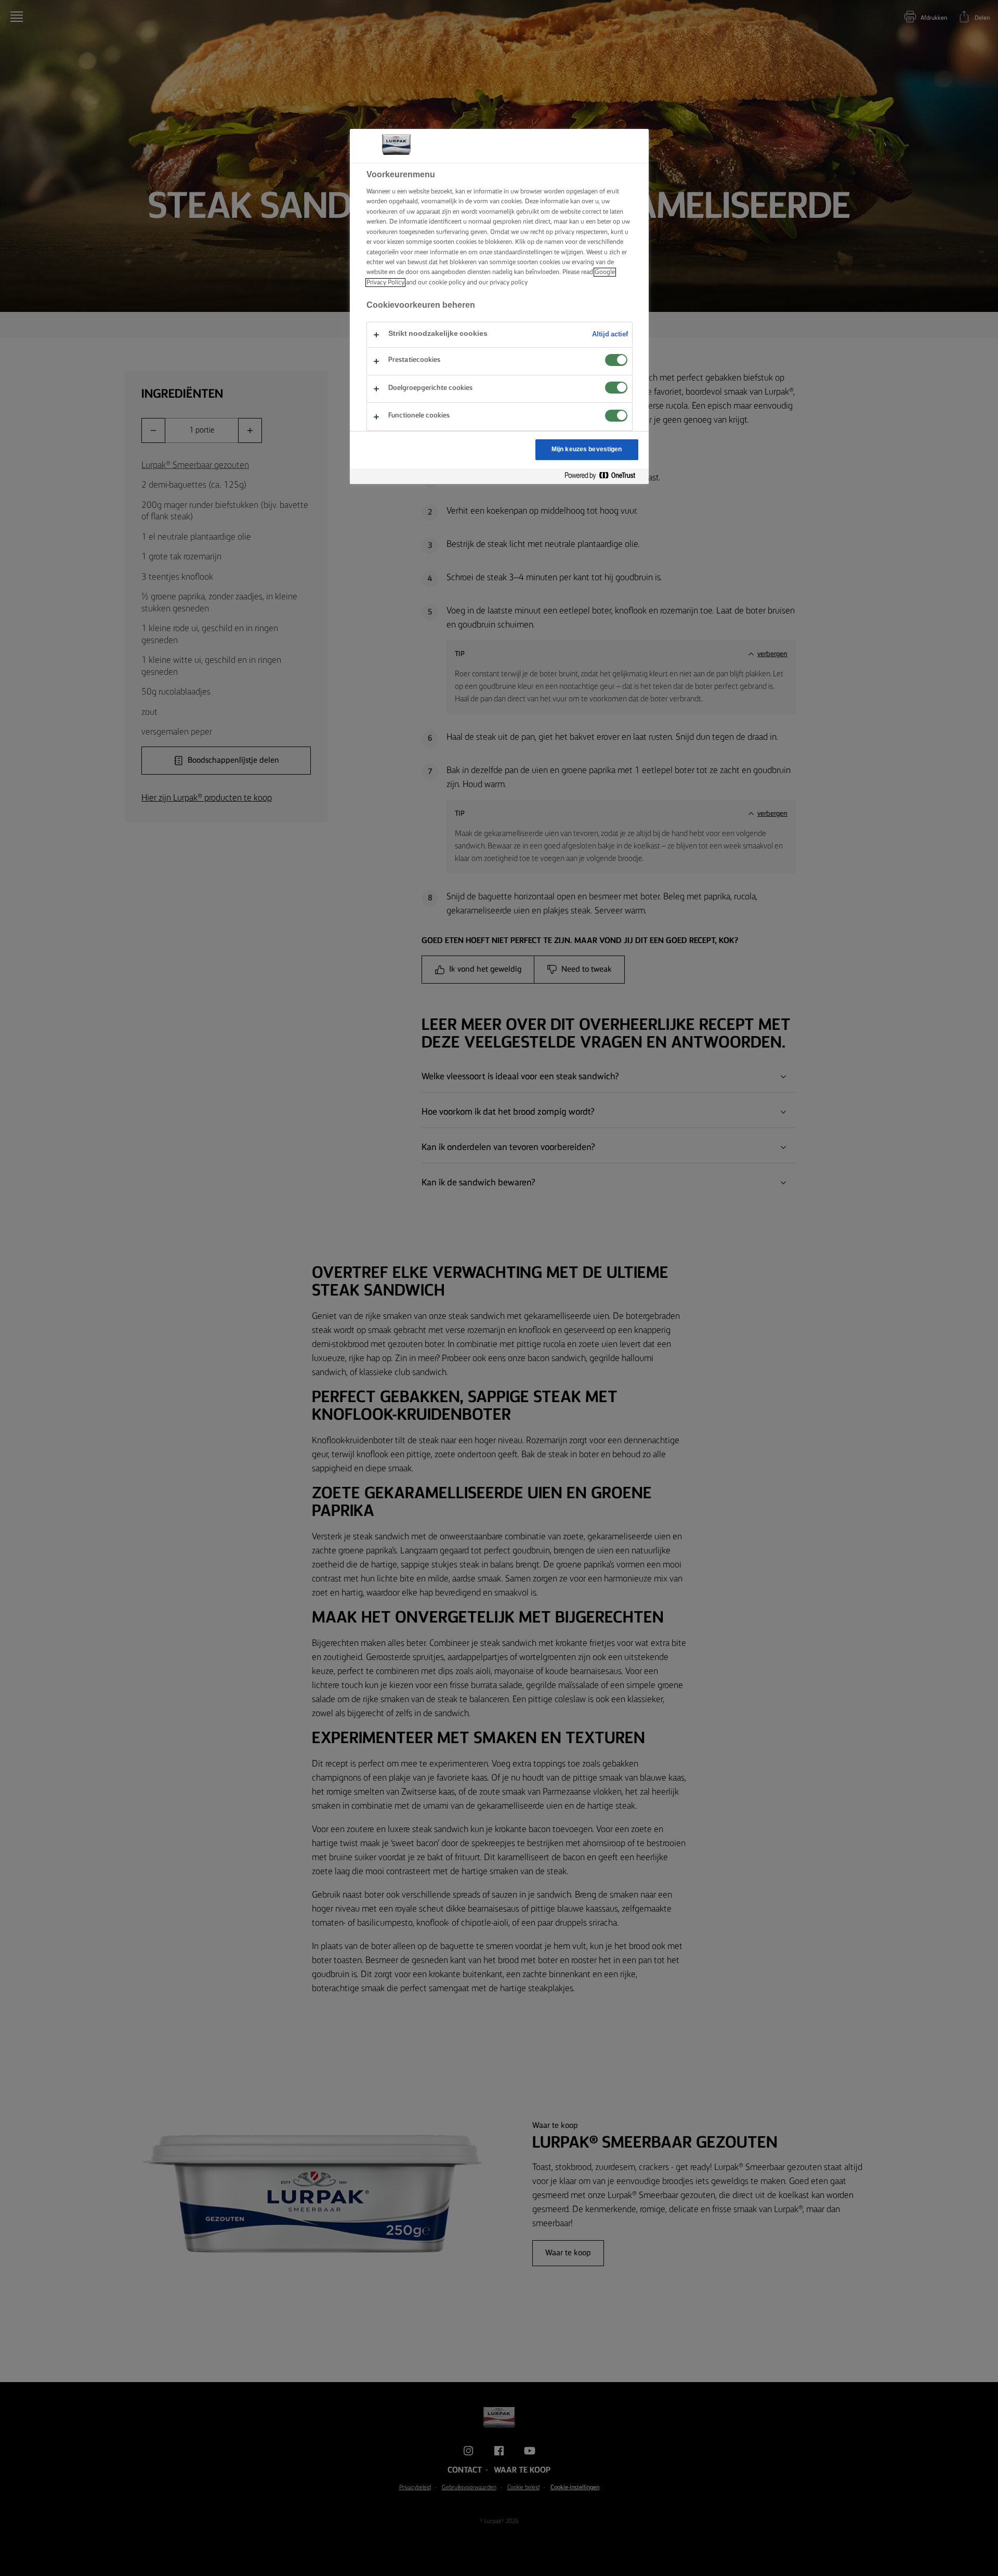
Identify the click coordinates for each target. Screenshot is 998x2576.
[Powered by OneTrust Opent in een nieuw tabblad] (604, 476)
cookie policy (447, 283)
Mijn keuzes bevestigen (587, 449)
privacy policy (509, 283)
